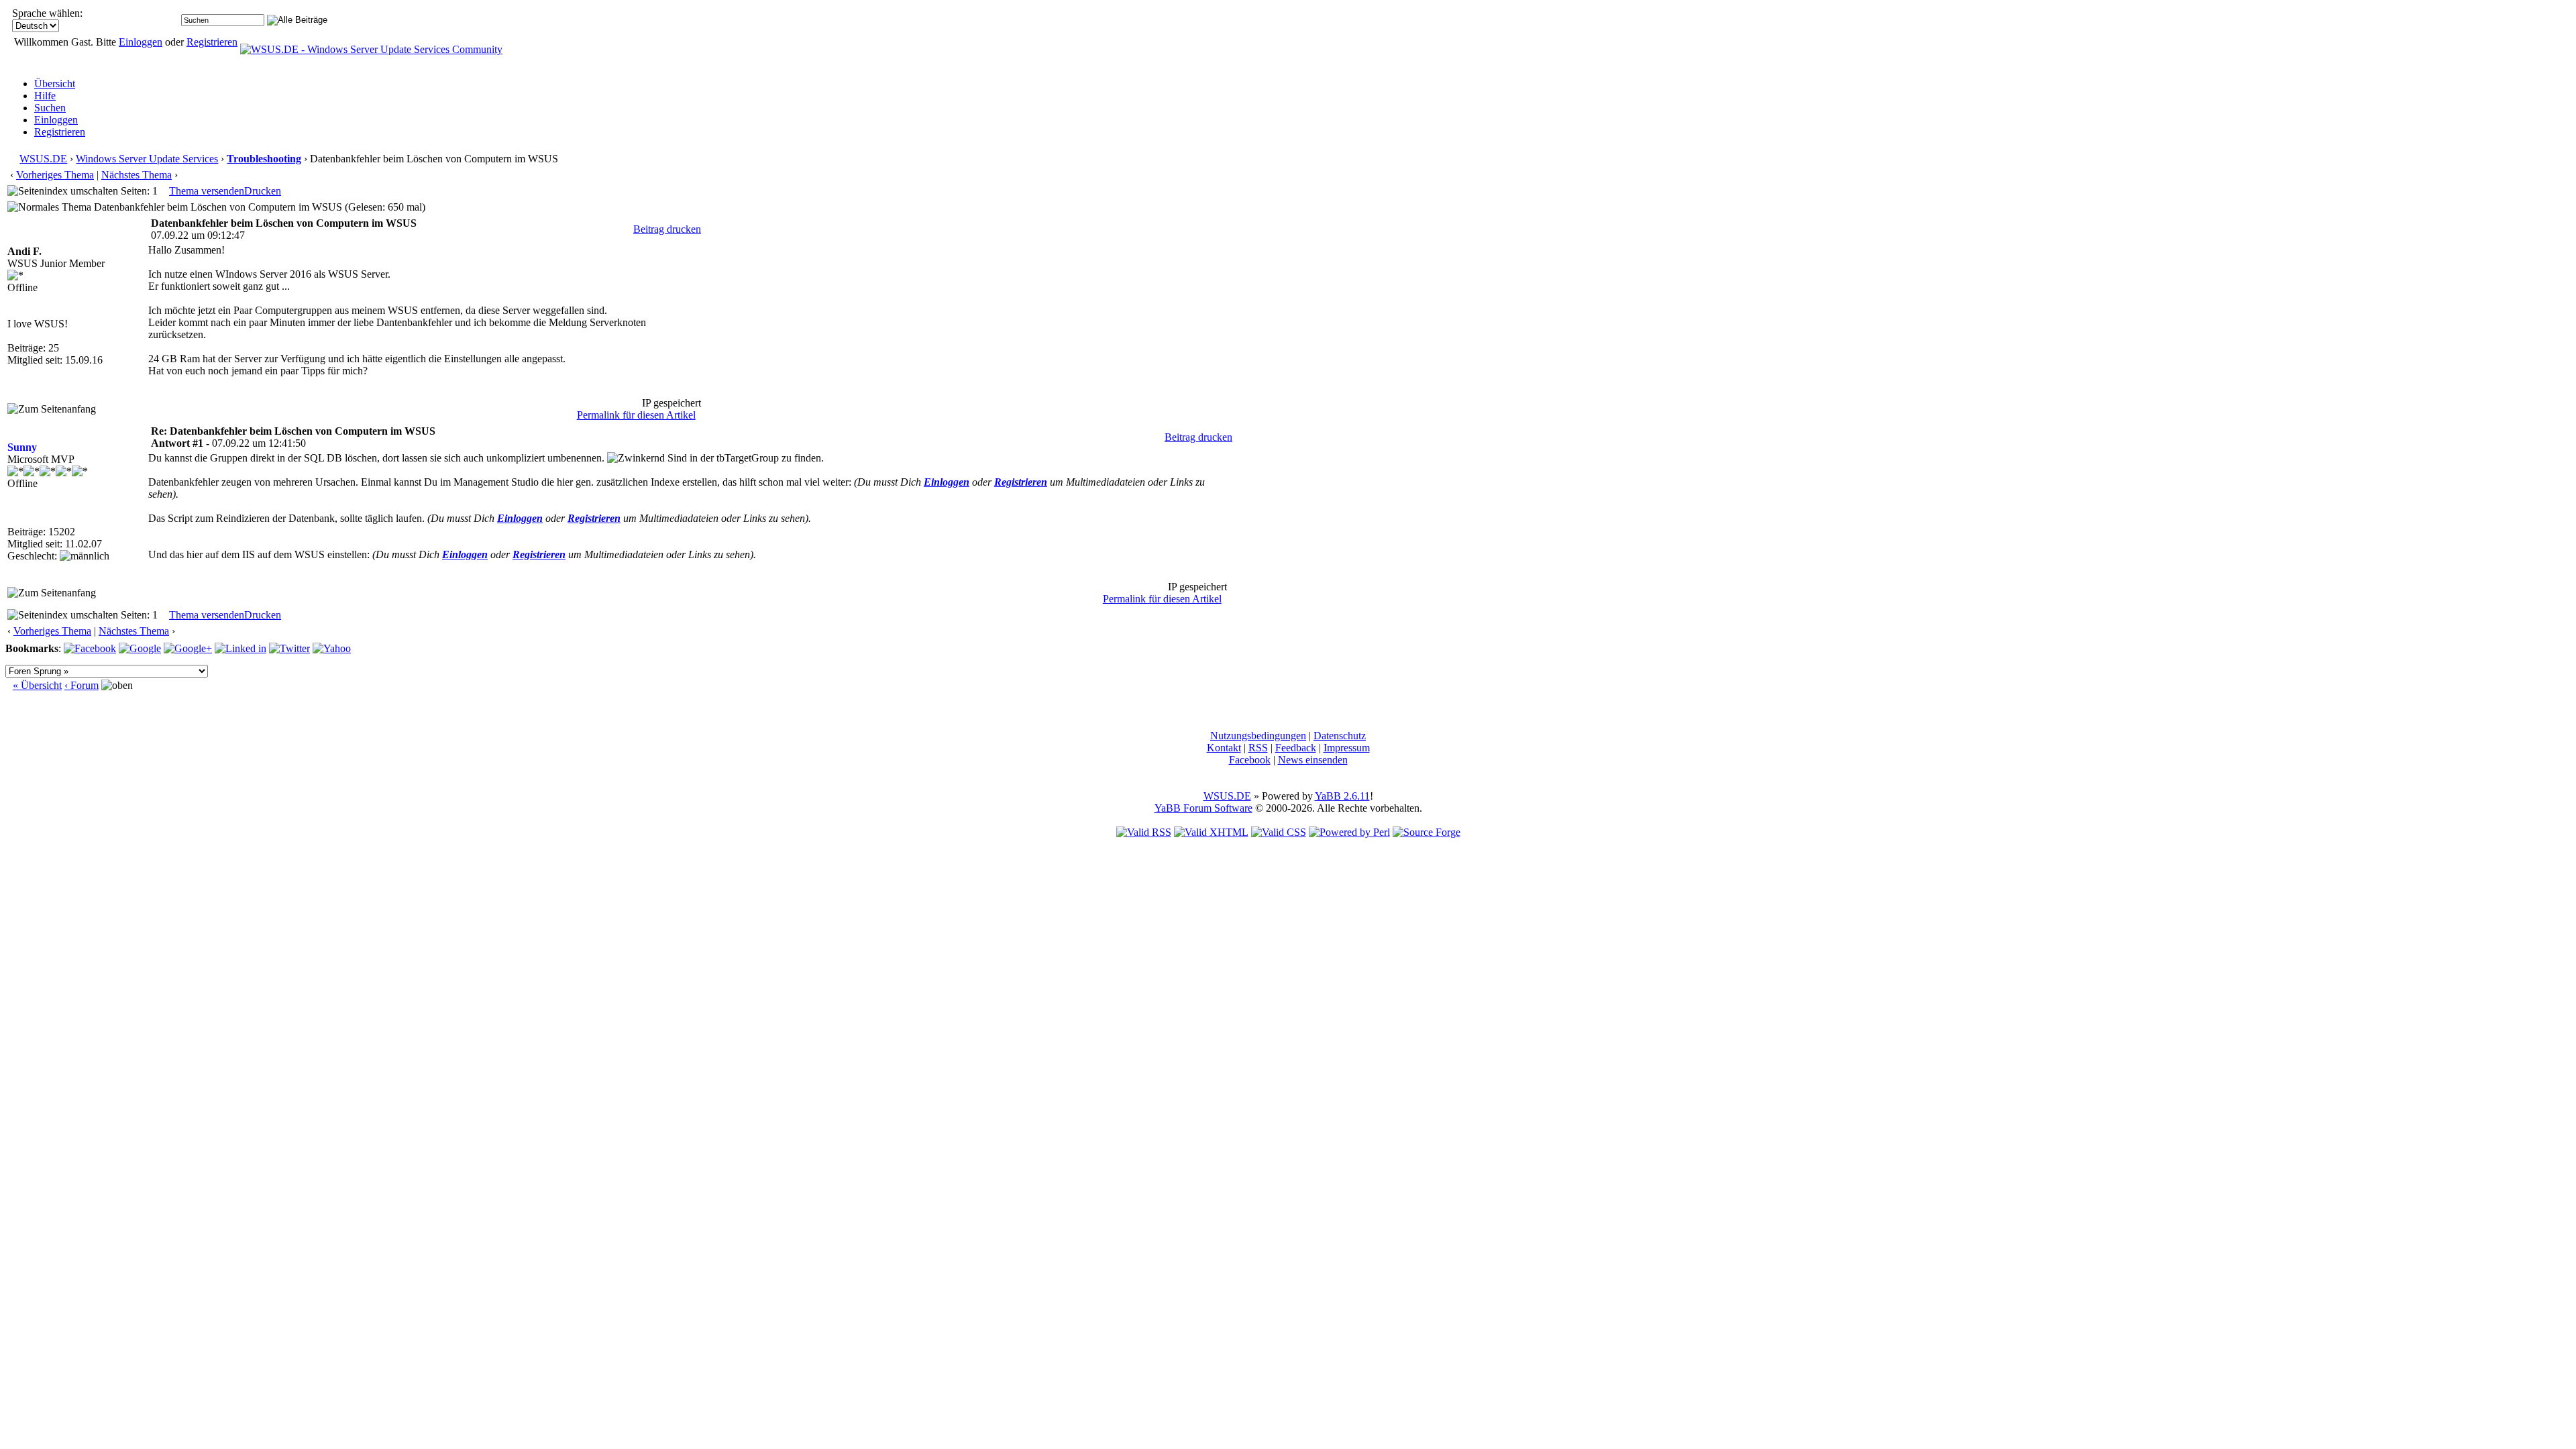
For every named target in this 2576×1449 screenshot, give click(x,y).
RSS (1258, 748)
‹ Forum (82, 685)
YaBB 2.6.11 (1342, 796)
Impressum (1347, 748)
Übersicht (55, 84)
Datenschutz (1340, 736)
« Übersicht (37, 685)
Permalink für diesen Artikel (636, 415)
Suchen (50, 108)
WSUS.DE (43, 159)
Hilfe (45, 96)
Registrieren (212, 42)
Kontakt (1224, 748)
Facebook (1250, 760)
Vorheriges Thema (55, 175)
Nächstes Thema (137, 175)
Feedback (1296, 748)
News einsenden (1313, 760)
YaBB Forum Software (1203, 808)
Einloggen (141, 42)
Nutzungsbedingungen (1258, 736)
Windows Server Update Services (147, 159)
